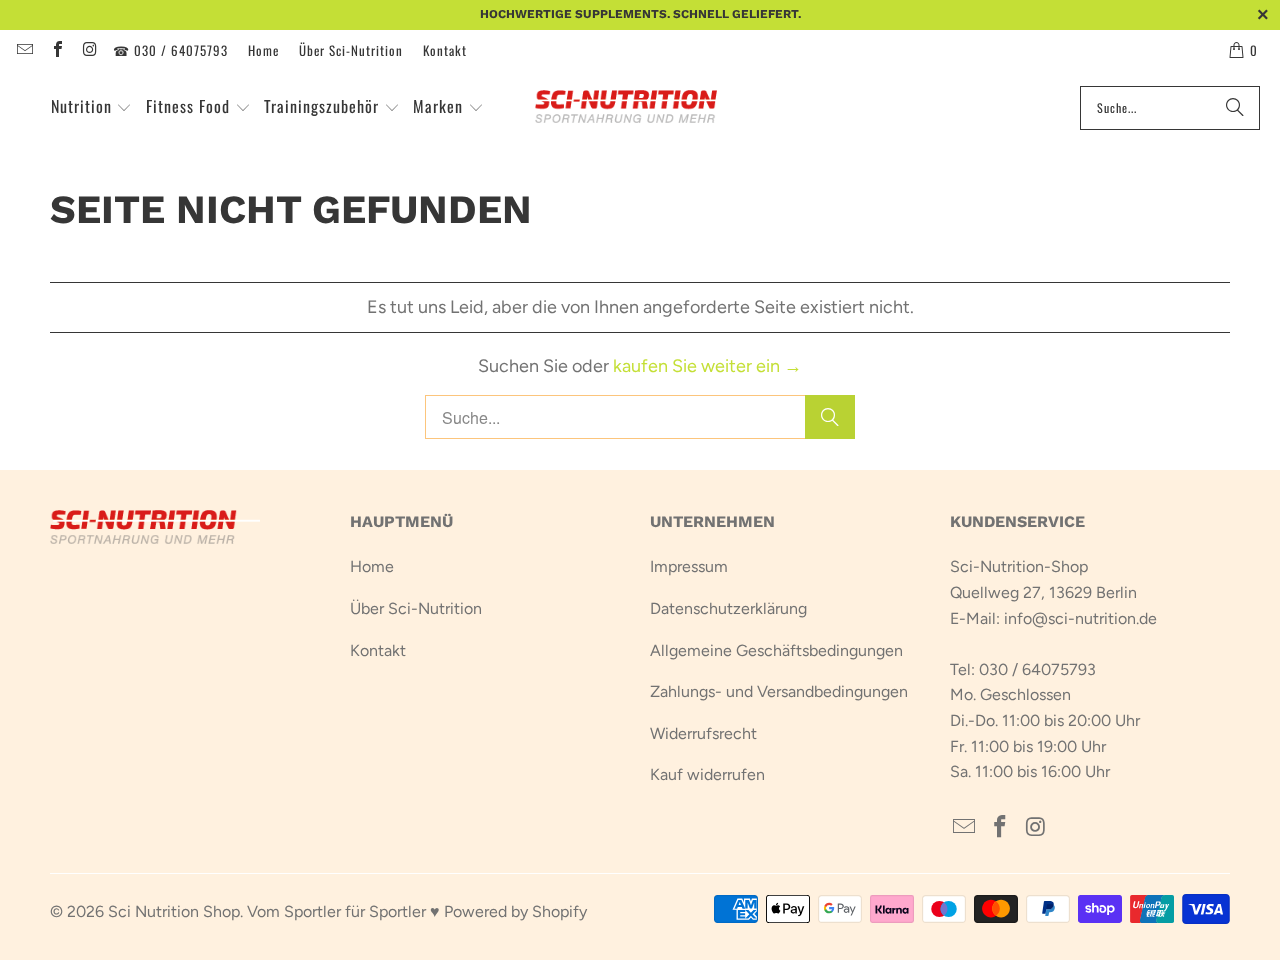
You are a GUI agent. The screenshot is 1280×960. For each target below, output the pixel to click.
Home (263, 50)
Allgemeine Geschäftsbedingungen (776, 650)
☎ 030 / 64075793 (170, 50)
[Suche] (1235, 108)
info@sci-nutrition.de (1080, 618)
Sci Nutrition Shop (174, 911)
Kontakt (445, 50)
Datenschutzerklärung (728, 608)
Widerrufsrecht (703, 733)
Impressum (689, 566)
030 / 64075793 (1037, 669)
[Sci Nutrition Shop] (637, 108)
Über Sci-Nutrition (351, 50)
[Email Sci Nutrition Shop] (24, 50)
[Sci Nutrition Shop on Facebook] (56, 50)
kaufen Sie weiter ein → (707, 366)
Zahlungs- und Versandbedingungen (779, 691)
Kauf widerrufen (707, 774)
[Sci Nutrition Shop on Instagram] (89, 50)
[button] (92, 108)
